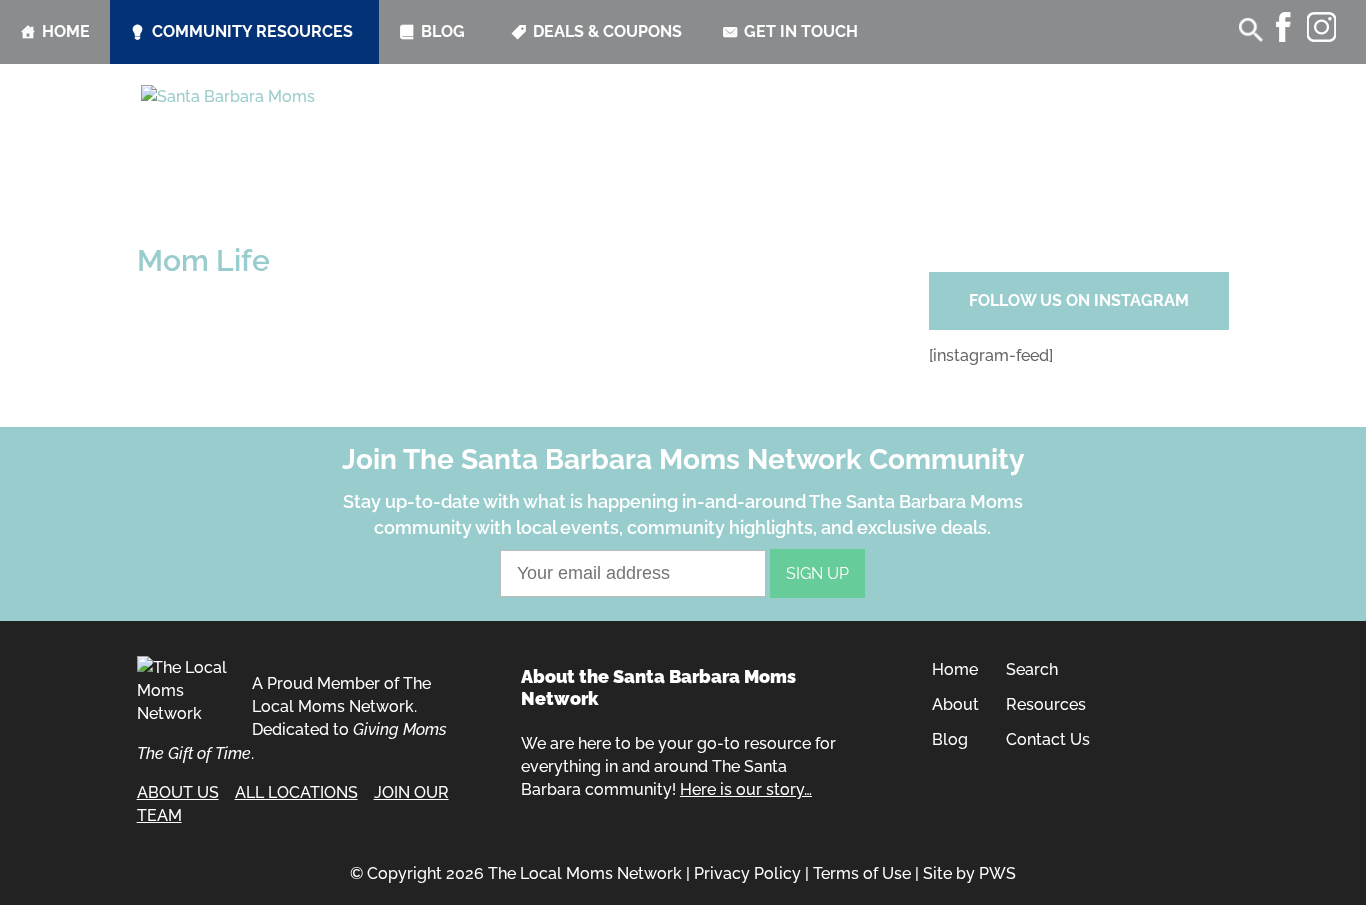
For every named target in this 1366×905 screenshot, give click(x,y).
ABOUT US (178, 792)
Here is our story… (746, 789)
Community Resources (252, 31)
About (955, 704)
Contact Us (1048, 739)
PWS (997, 873)
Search (1032, 669)
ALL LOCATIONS (296, 792)
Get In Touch (801, 31)
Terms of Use (862, 873)
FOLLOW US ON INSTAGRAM (1079, 300)
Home (66, 31)
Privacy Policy (747, 873)
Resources (1046, 704)
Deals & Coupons (607, 31)
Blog (443, 31)
